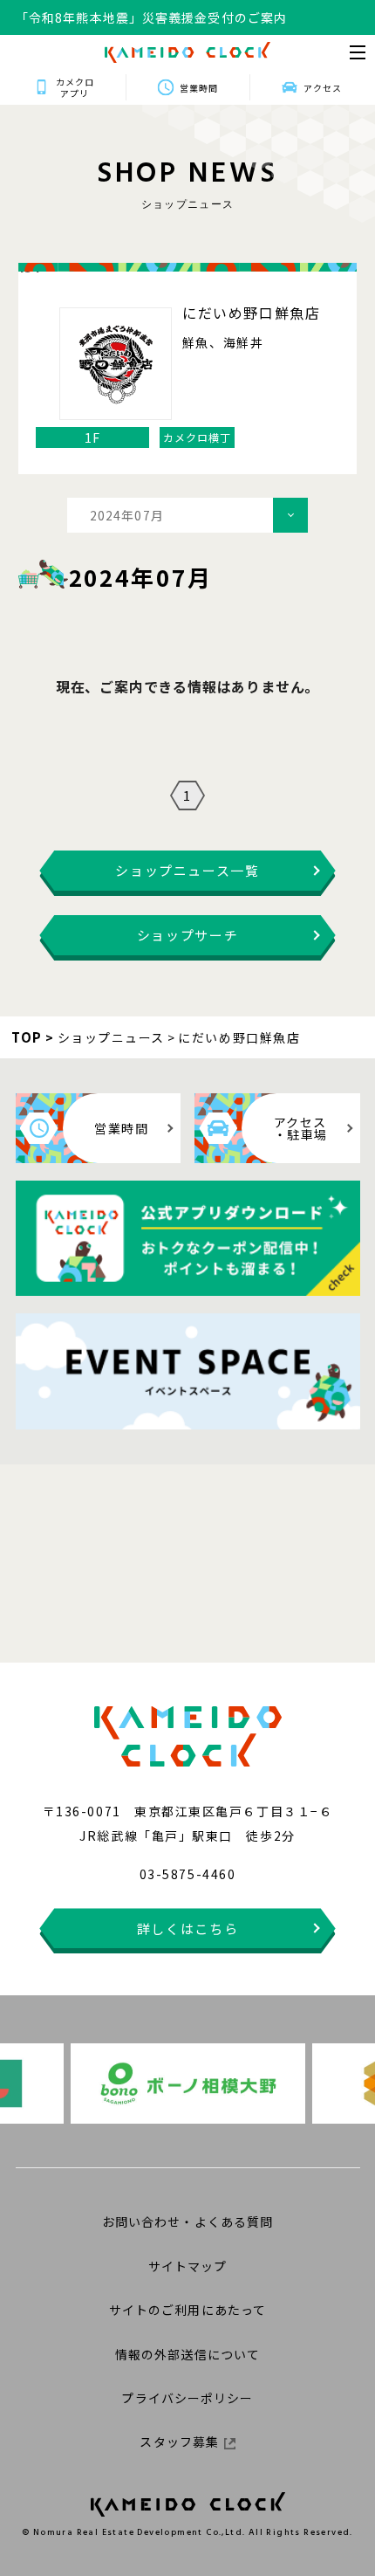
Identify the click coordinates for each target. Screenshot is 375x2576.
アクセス (323, 88)
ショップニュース (111, 1037)
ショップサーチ (188, 935)
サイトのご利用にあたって (187, 2310)
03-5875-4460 (187, 1874)
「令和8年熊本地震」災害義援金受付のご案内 (151, 17)
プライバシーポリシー (187, 2398)
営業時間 (199, 88)
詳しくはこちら (188, 1929)
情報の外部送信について (187, 2354)
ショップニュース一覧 (187, 870)
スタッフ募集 (179, 2442)
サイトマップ (188, 2266)
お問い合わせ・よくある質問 (188, 2221)
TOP (27, 1037)
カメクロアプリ (75, 87)
